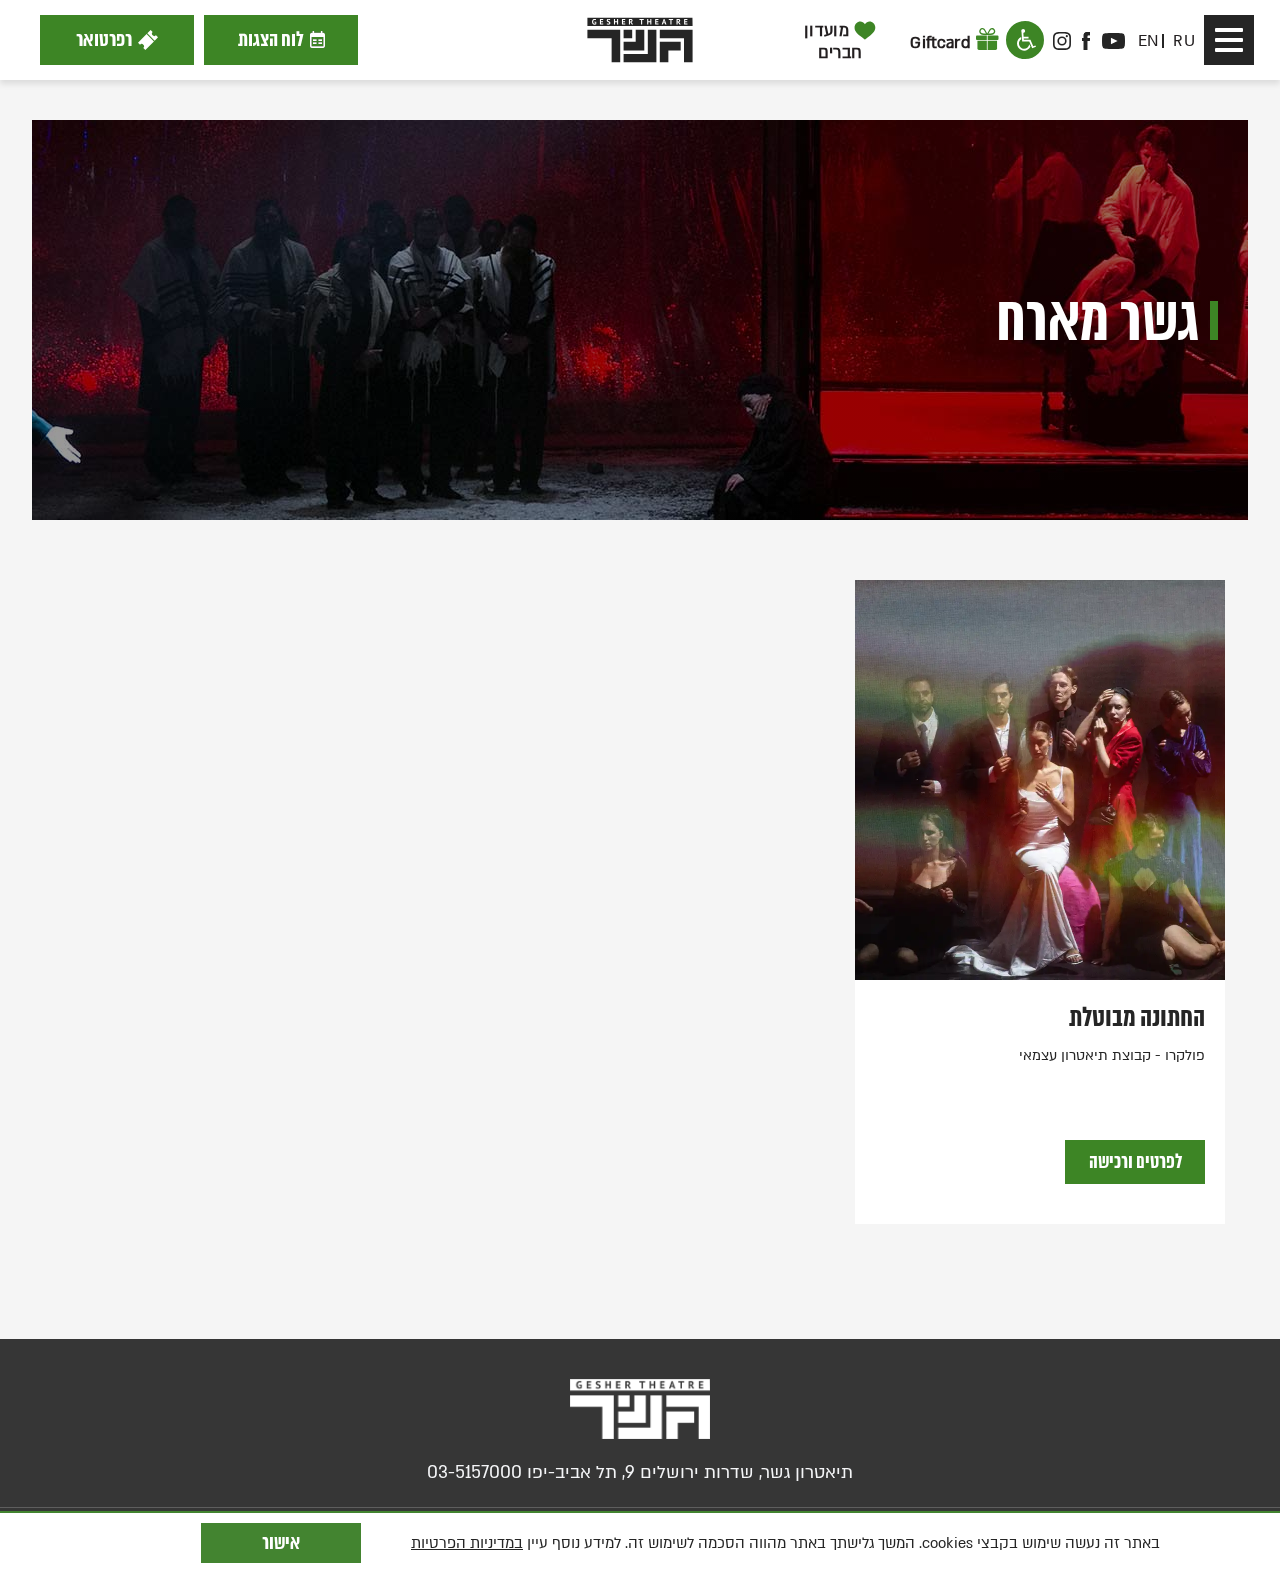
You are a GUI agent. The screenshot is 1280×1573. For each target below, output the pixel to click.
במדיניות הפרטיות (467, 1543)
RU (1184, 41)
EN (1148, 41)
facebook (1087, 41)
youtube (1113, 41)
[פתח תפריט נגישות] (1025, 40)
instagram (1062, 41)
